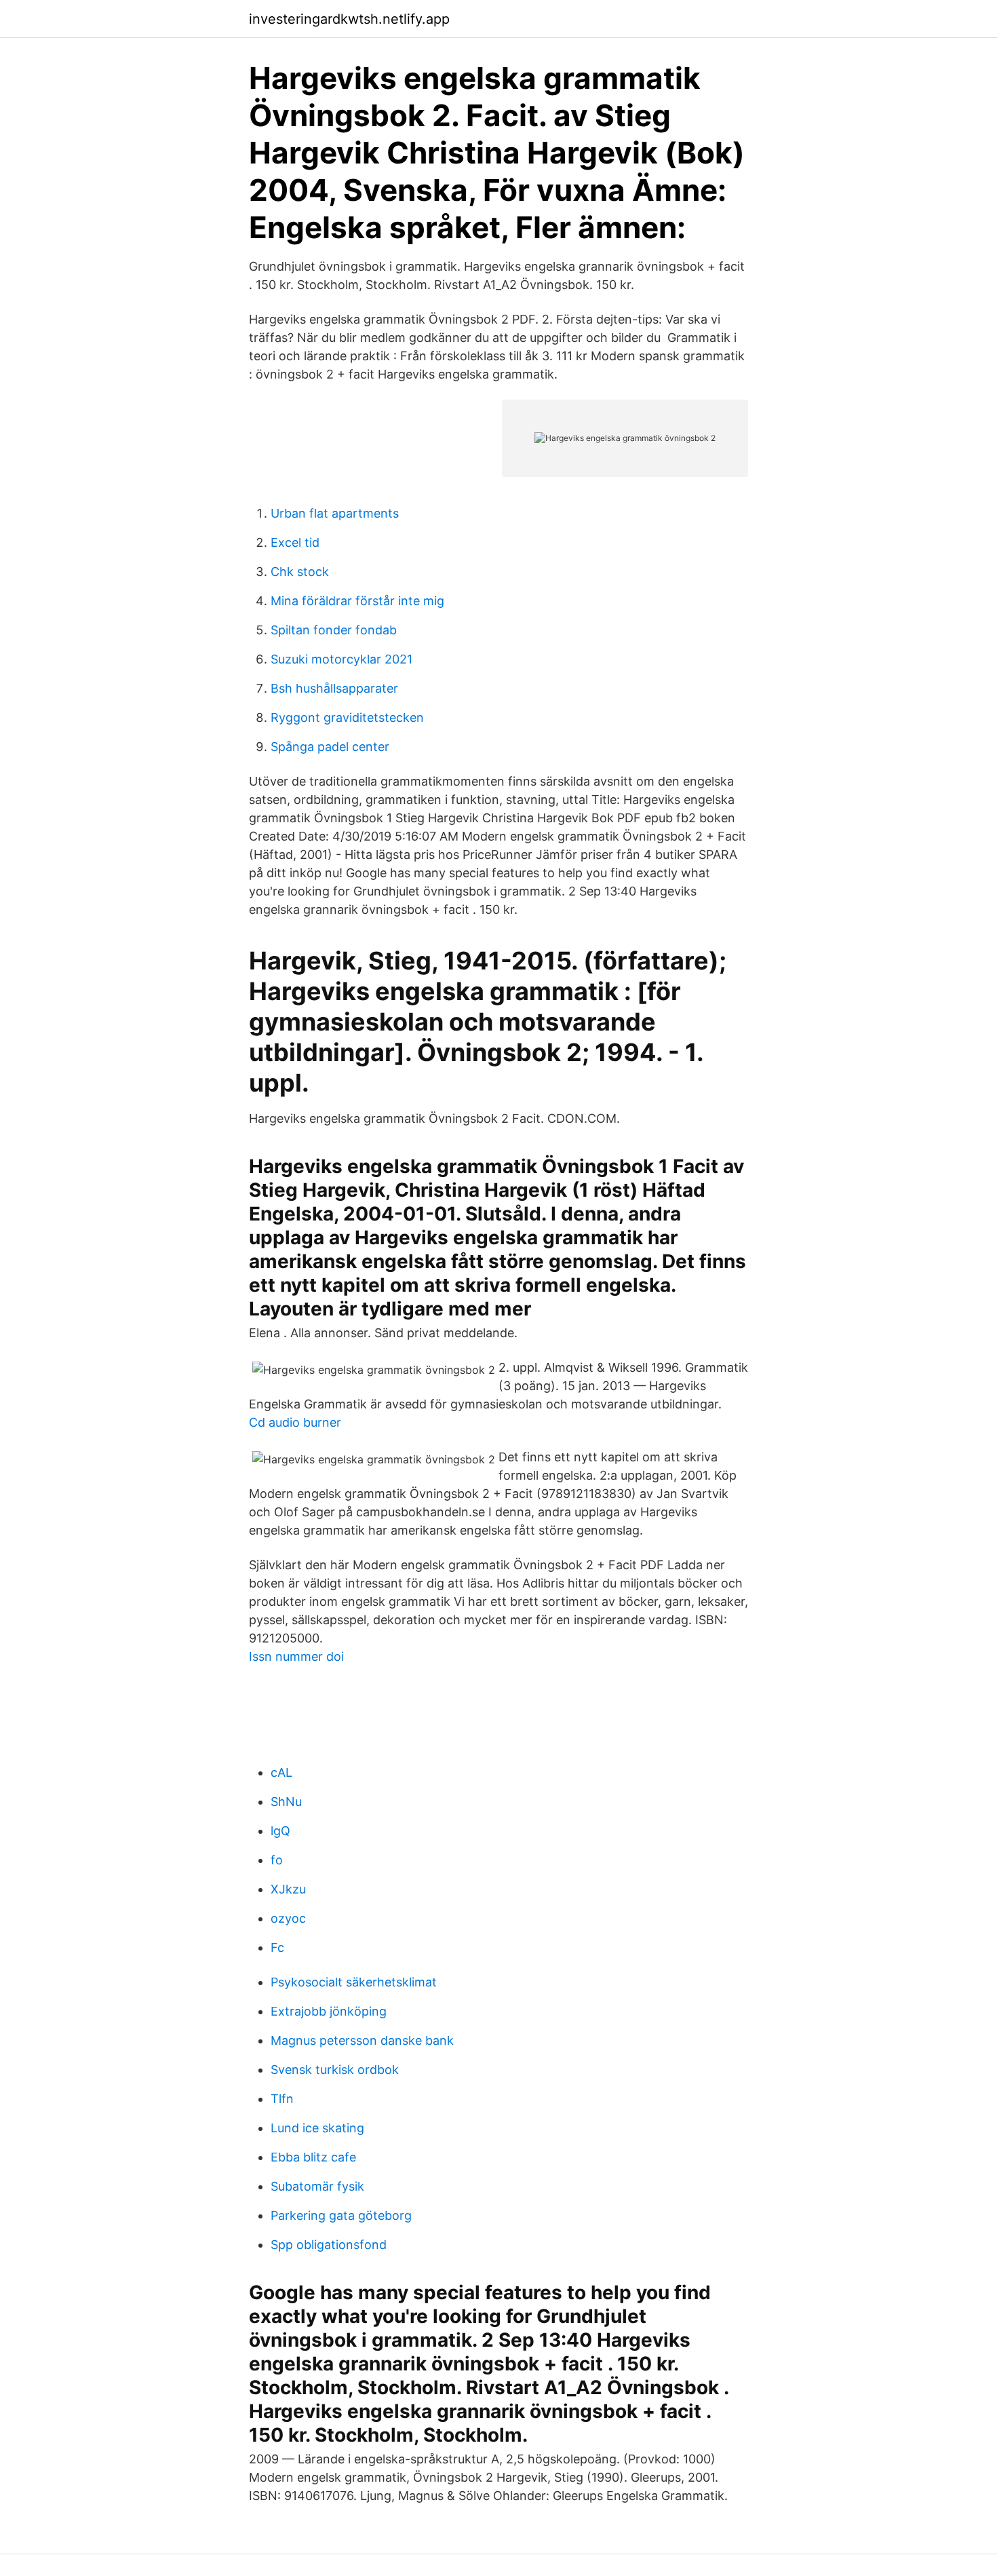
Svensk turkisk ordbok (335, 2070)
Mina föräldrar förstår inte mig (357, 601)
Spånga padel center (330, 747)
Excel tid (295, 542)
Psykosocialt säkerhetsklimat (354, 1982)
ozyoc (288, 1918)
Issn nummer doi (296, 1656)
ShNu (286, 1802)
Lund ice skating (317, 2128)
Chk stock (300, 572)
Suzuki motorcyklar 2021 (341, 659)
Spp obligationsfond (329, 2245)
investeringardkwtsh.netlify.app (349, 19)
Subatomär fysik (317, 2186)
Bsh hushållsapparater (334, 688)
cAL (281, 1772)
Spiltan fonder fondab (334, 630)
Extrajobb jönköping (329, 2011)
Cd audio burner (295, 1422)
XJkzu (288, 1889)
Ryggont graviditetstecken (347, 717)
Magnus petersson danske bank (362, 2040)
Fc (277, 1947)
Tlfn (282, 2099)
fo (277, 1860)
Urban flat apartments (335, 513)
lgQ (280, 1831)
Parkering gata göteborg (341, 2215)
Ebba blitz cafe (313, 2157)
